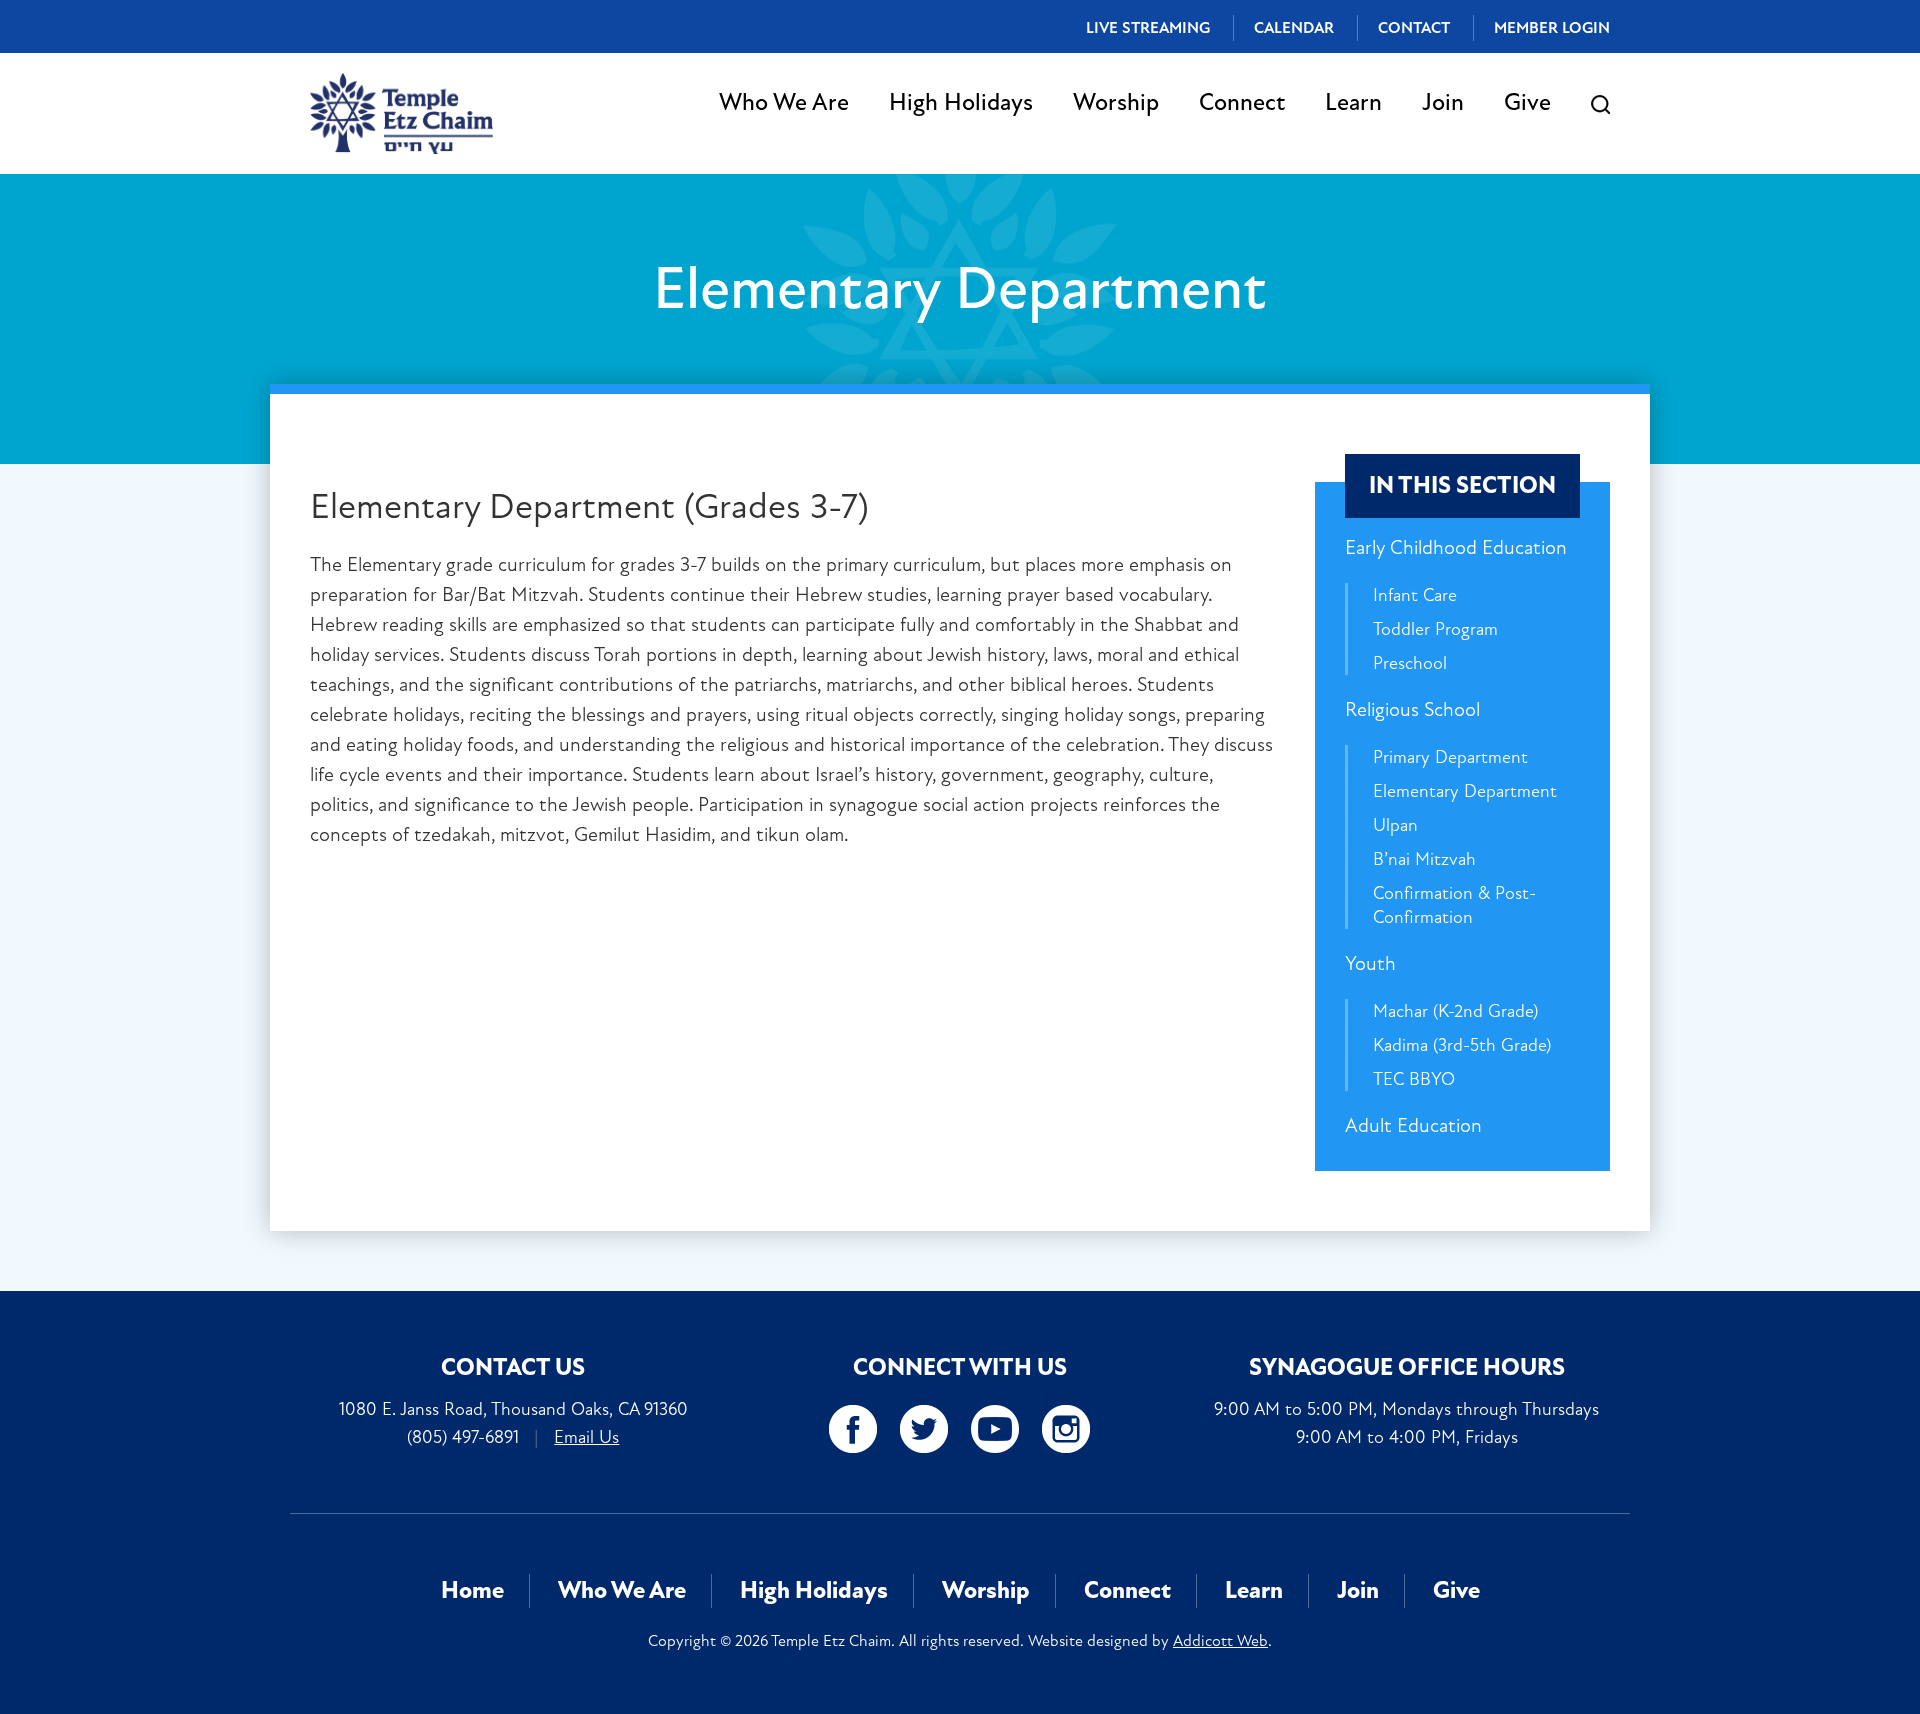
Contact (1414, 28)
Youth (1370, 963)
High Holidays (961, 102)
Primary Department (1450, 757)
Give (1527, 102)
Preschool (1410, 663)
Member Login (1552, 28)
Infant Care (1415, 595)
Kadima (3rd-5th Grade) (1462, 1045)
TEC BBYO (1414, 1079)
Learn (1353, 102)
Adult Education (1413, 1125)
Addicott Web (1220, 1641)
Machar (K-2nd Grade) (1455, 1011)
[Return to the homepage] (401, 113)
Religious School (1412, 709)
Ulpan (1395, 825)
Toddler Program (1435, 629)
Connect (1242, 102)
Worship (1116, 102)
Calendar (1294, 28)
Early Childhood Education (1456, 547)
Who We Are (784, 102)
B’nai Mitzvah (1424, 859)
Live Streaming (1148, 28)
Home (472, 1590)
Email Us (586, 1437)
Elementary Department (1465, 791)
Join (1443, 102)
